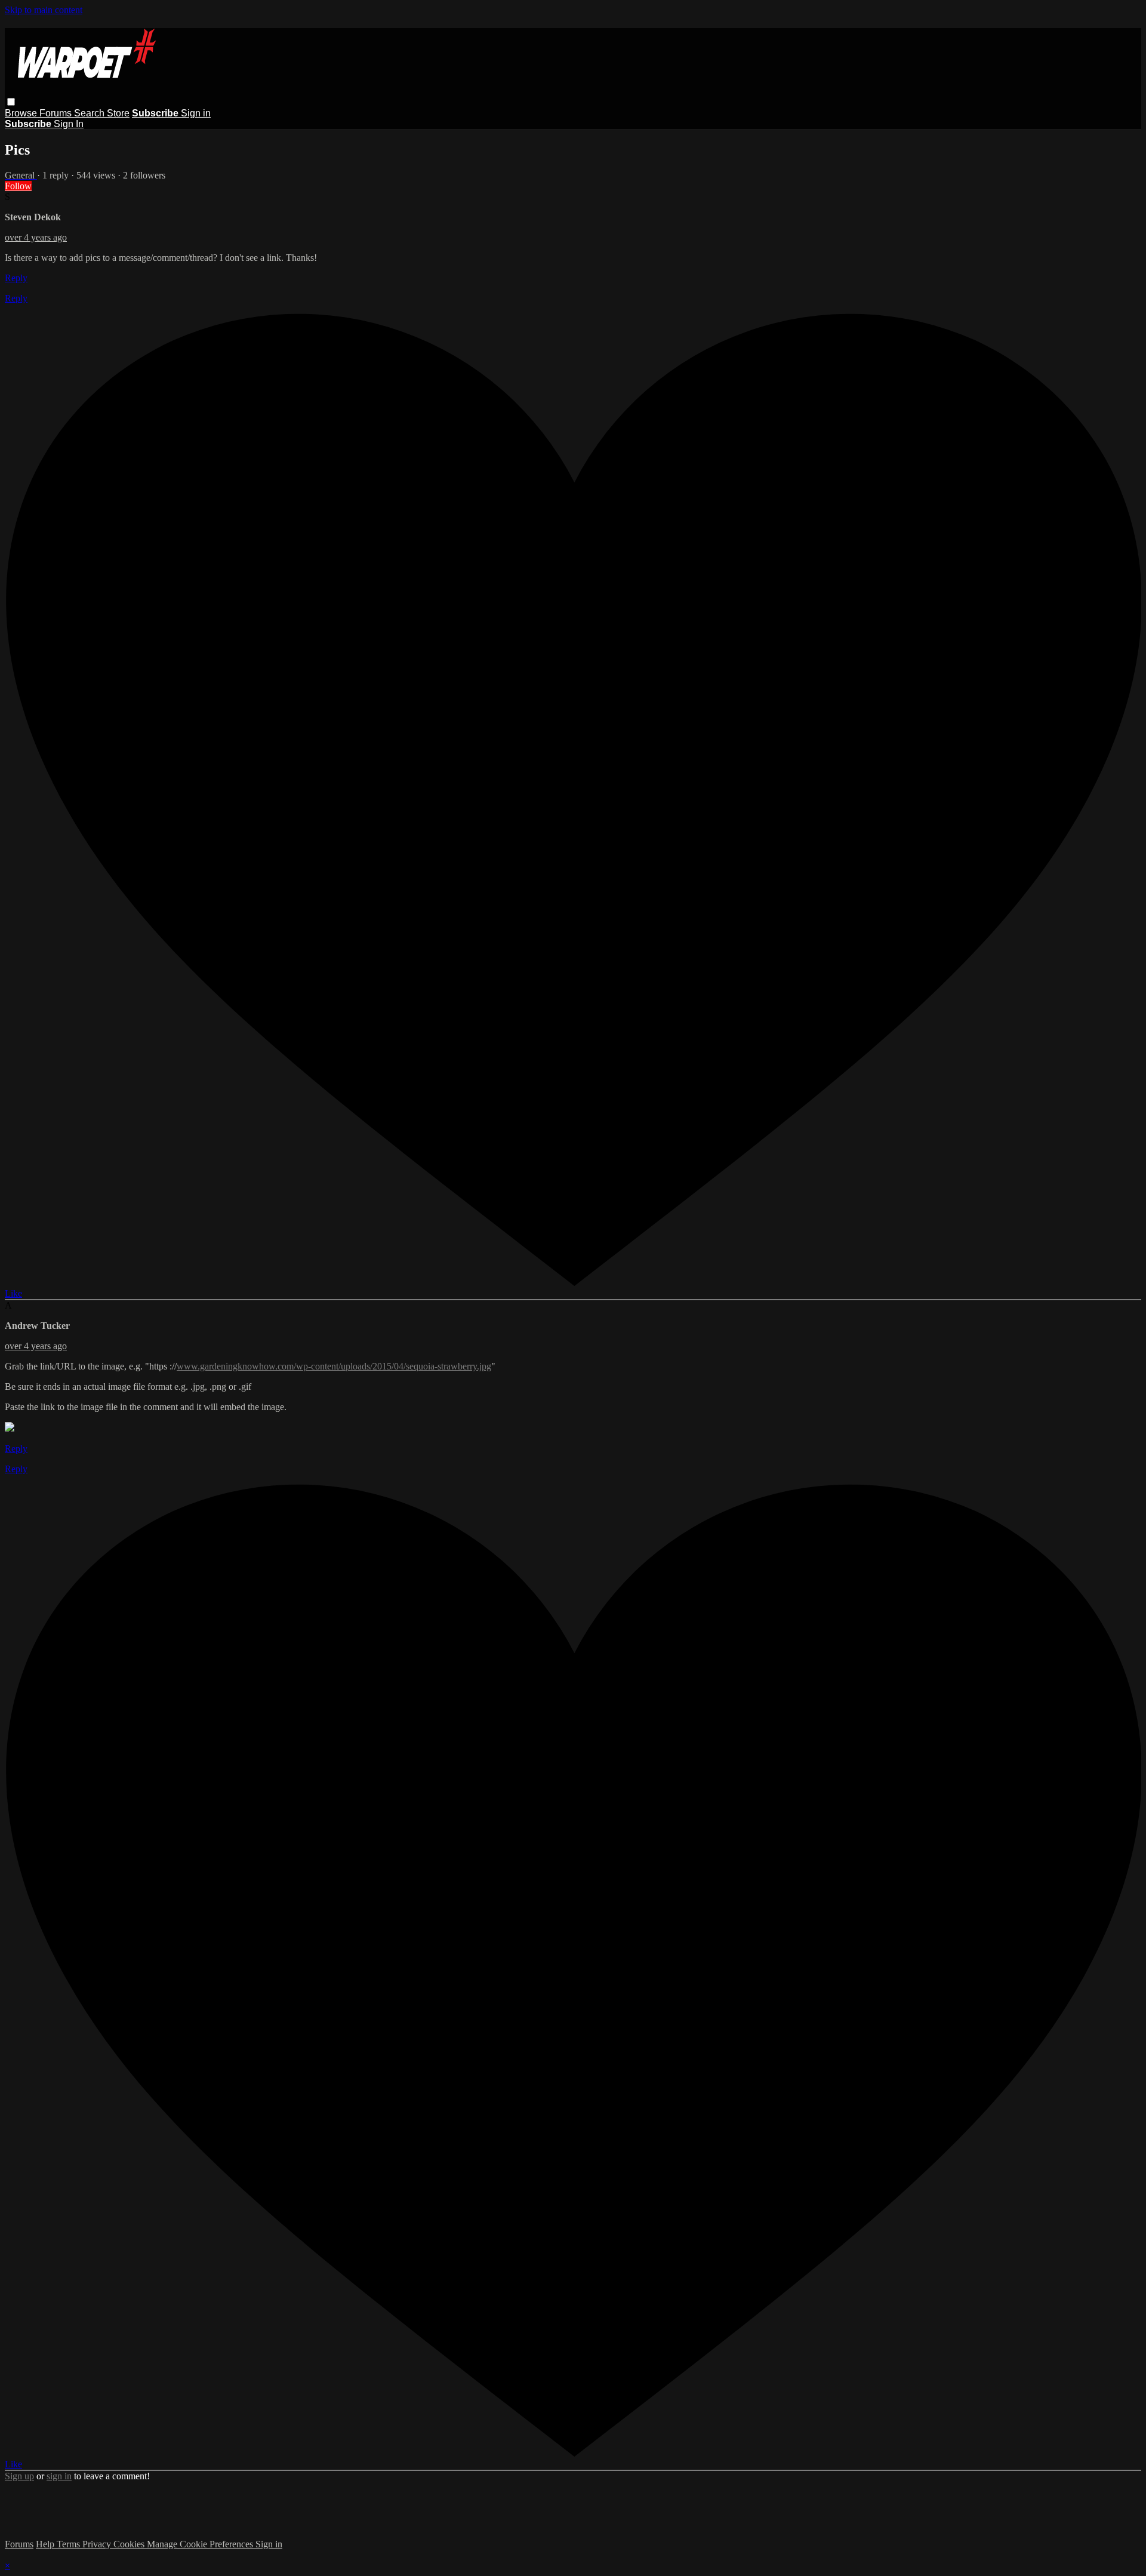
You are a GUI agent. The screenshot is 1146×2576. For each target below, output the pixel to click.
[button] (11, 102)
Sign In (69, 124)
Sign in (196, 113)
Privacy (98, 2544)
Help (46, 2544)
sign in (59, 2476)
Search (90, 113)
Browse (22, 113)
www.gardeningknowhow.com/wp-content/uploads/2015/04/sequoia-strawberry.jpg (334, 1366)
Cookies (130, 2544)
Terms (70, 2544)
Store (118, 113)
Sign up (19, 2476)
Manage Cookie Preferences (201, 2544)
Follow (18, 186)
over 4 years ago (36, 237)
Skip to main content (44, 10)
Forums (57, 113)
